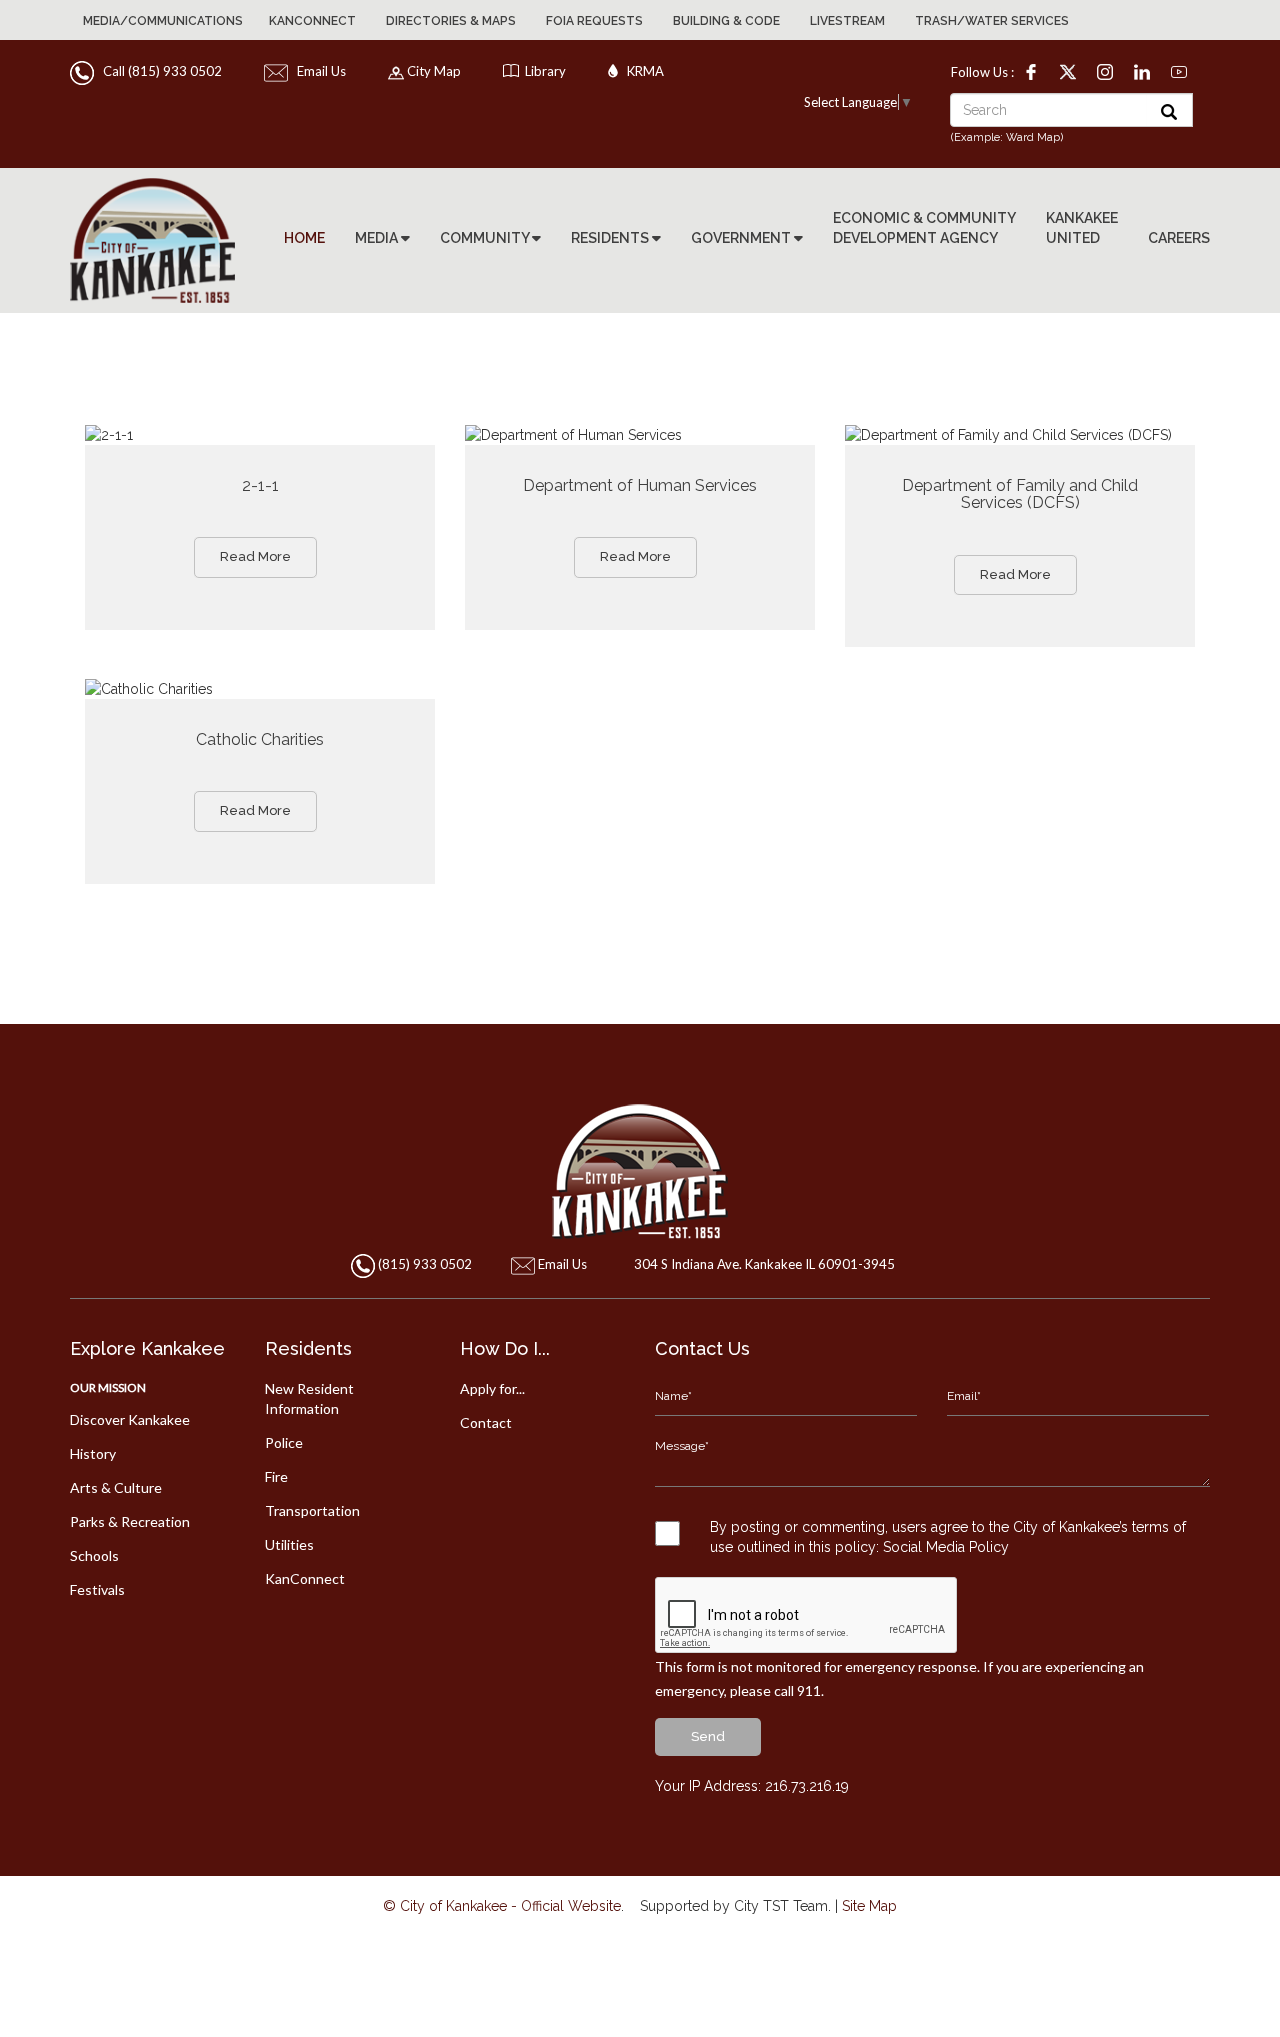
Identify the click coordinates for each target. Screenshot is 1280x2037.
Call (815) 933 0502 (159, 71)
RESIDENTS (611, 238)
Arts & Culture (116, 1487)
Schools (94, 1555)
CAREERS (1179, 238)
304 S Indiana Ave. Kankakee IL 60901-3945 (764, 1264)
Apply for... (492, 1388)
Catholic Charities (260, 739)
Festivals (97, 1589)
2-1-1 (260, 485)
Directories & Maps (451, 21)
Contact (486, 1422)
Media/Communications (163, 21)
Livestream (847, 21)
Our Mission (108, 1387)
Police (284, 1442)
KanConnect (312, 21)
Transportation (312, 1510)
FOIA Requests (594, 21)
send (708, 1736)
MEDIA (378, 238)
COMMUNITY (486, 238)
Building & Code (726, 21)
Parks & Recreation (130, 1521)
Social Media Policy (946, 1547)
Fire (276, 1476)
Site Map (869, 1906)
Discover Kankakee (130, 1419)
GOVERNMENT (742, 238)
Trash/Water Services (992, 21)
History (93, 1453)
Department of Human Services (640, 485)
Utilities (289, 1544)
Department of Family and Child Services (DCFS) (1020, 494)
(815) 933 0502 (425, 1264)
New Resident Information (309, 1398)
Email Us (318, 71)
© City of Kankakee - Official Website (502, 1906)
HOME (304, 238)
